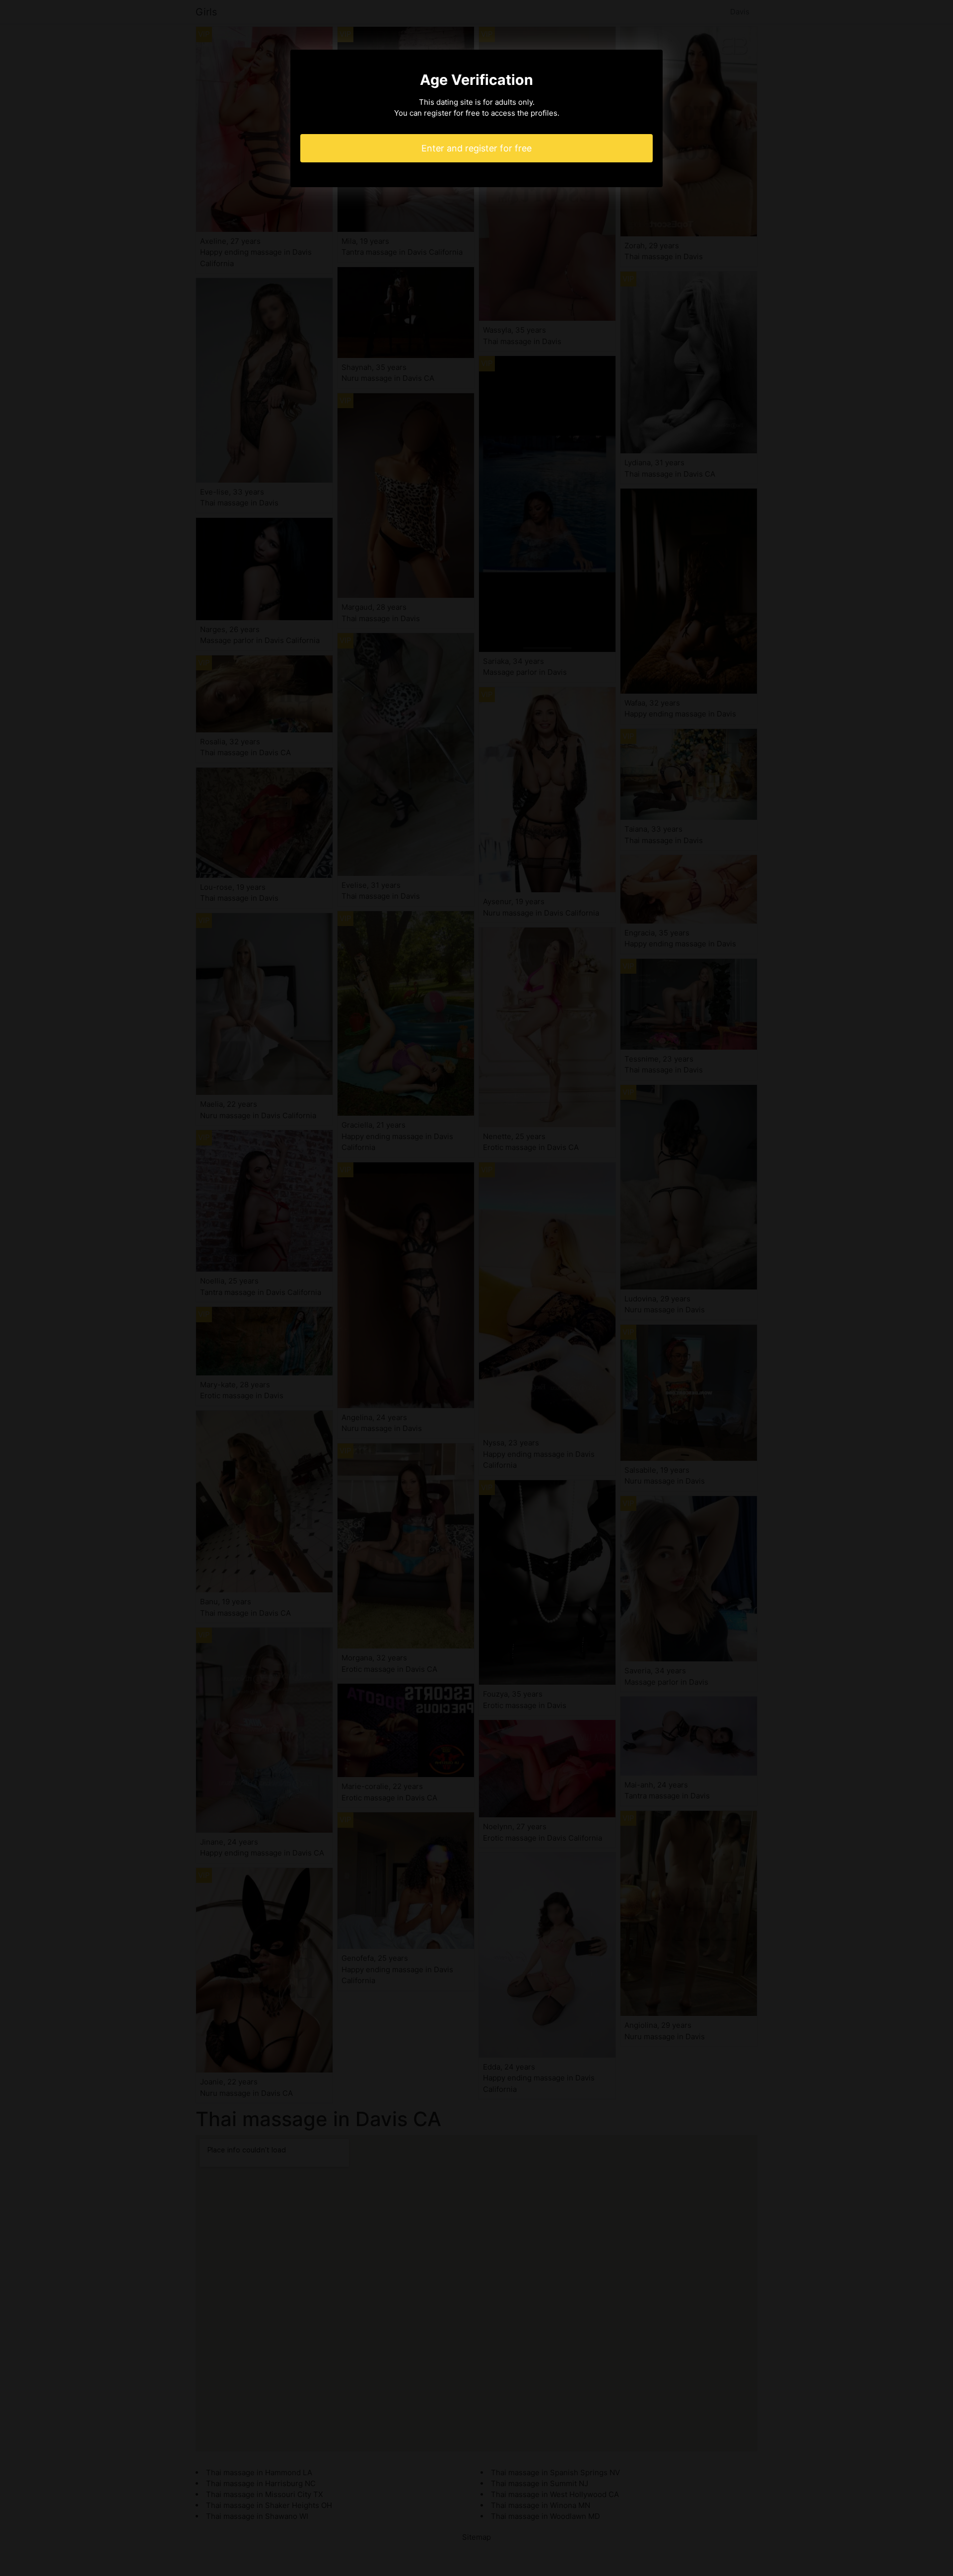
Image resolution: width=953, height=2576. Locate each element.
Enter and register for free (476, 148)
